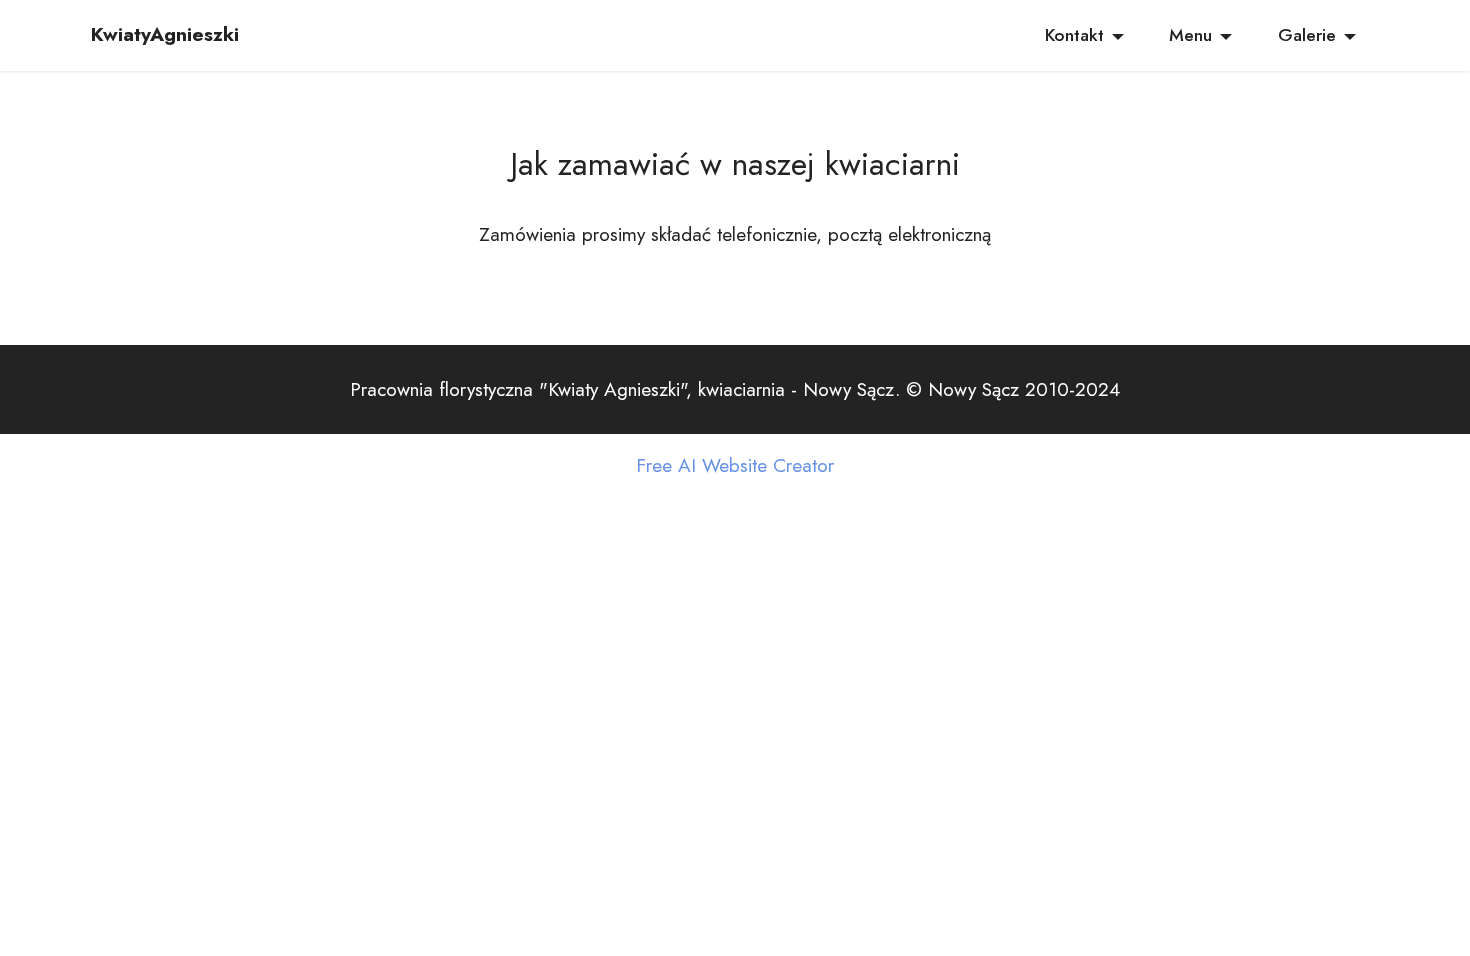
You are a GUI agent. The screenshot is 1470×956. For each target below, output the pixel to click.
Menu (1190, 35)
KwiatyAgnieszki (165, 34)
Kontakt (1074, 35)
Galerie (1307, 35)
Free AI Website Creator (735, 465)
